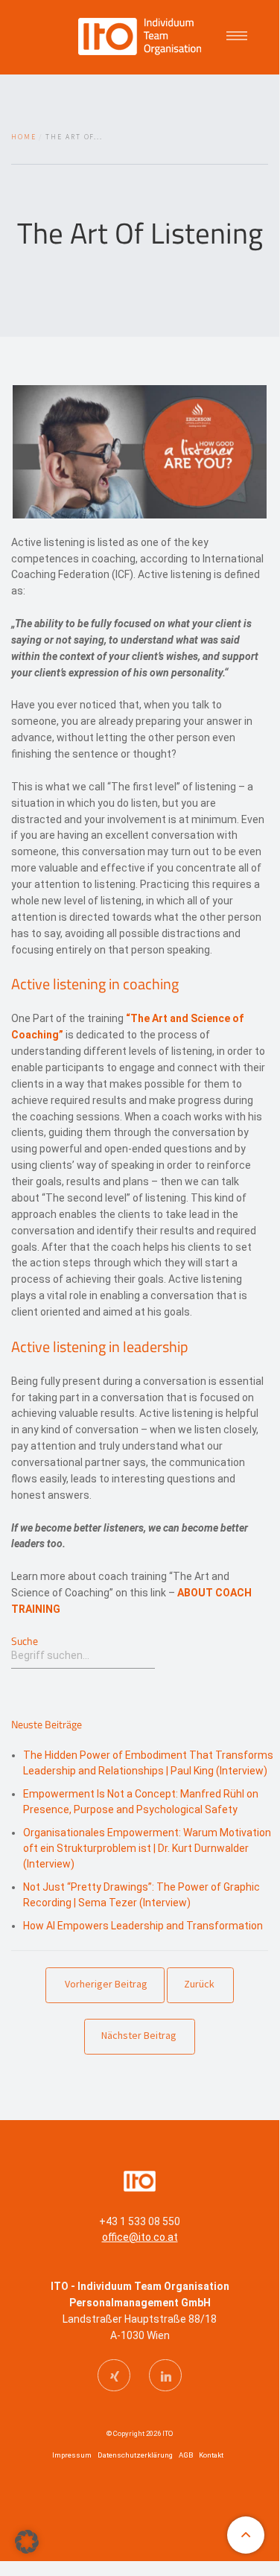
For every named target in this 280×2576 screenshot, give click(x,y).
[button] (27, 2542)
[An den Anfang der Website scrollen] (246, 2535)
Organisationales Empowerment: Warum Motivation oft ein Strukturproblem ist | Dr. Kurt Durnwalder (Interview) (147, 1848)
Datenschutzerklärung (135, 2455)
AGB (186, 2455)
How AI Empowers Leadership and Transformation (143, 1926)
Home (24, 137)
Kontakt (211, 2455)
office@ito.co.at (140, 2237)
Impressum (72, 2455)
